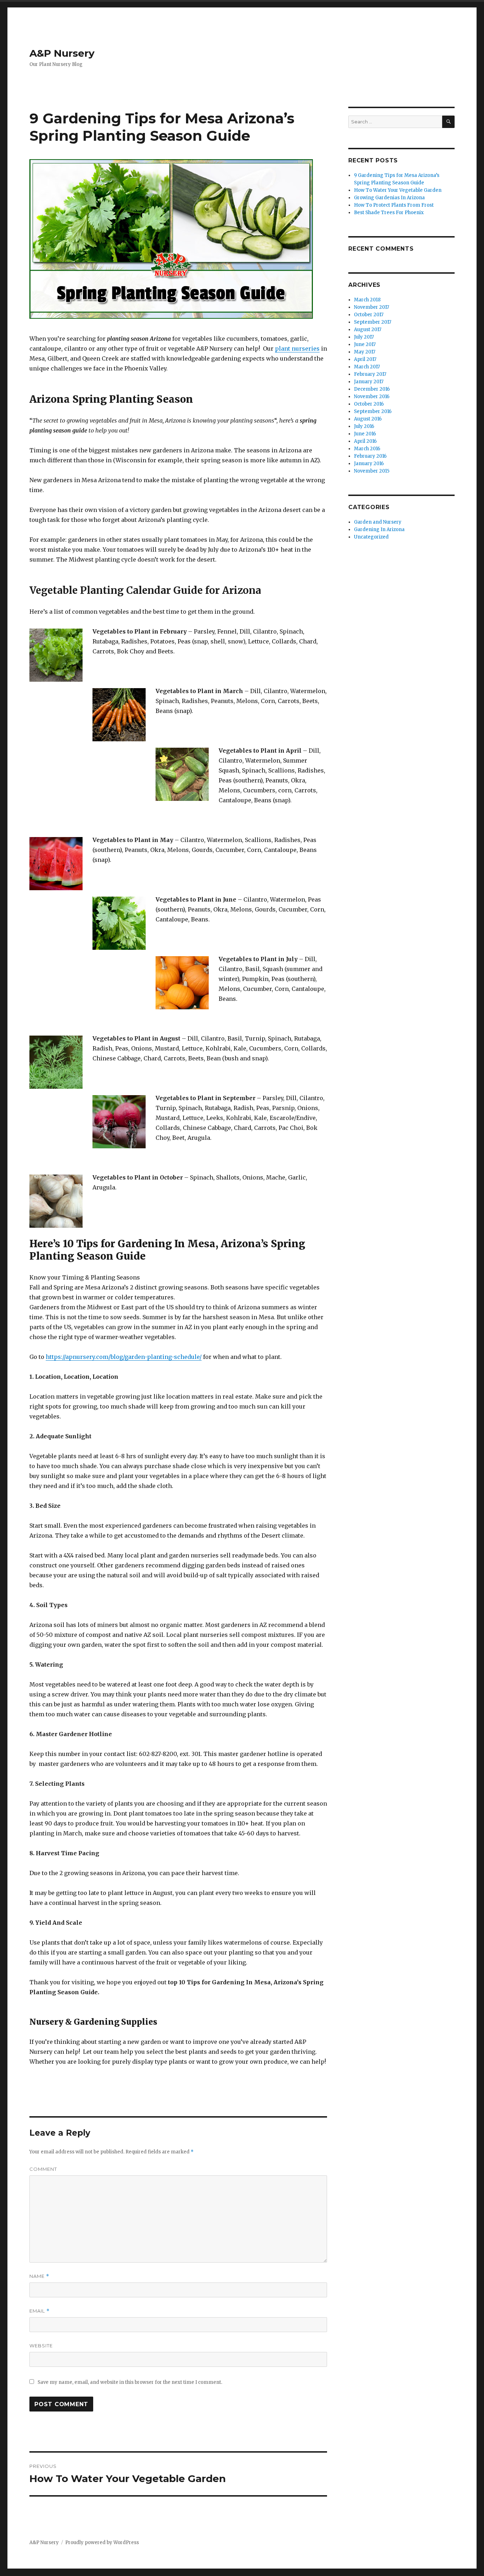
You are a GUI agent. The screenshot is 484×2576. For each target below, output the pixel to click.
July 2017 (364, 337)
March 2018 (367, 300)
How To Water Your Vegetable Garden (398, 190)
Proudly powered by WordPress (102, 2542)
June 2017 (365, 344)
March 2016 (367, 449)
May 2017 (365, 352)
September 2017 (373, 322)
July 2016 (364, 426)
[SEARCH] (448, 122)
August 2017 (368, 330)
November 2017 (372, 307)
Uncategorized (371, 537)
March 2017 (367, 367)
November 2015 (372, 471)
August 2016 (368, 419)
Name (39, 2276)
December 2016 (372, 389)
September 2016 (373, 411)
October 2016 (369, 404)
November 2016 (372, 397)
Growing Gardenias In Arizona (389, 198)
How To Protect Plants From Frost (394, 205)
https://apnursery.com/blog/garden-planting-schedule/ (124, 1357)
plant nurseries (297, 349)
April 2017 (365, 359)
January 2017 (369, 382)
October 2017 (369, 315)
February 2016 (370, 456)
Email (40, 2311)
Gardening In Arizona (379, 529)
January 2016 (369, 464)
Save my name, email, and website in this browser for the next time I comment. (130, 2382)
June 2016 (365, 434)
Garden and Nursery (378, 522)
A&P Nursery (62, 53)
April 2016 (365, 441)
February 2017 (370, 374)
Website (41, 2346)
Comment (43, 2169)
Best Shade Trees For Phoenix (389, 213)
